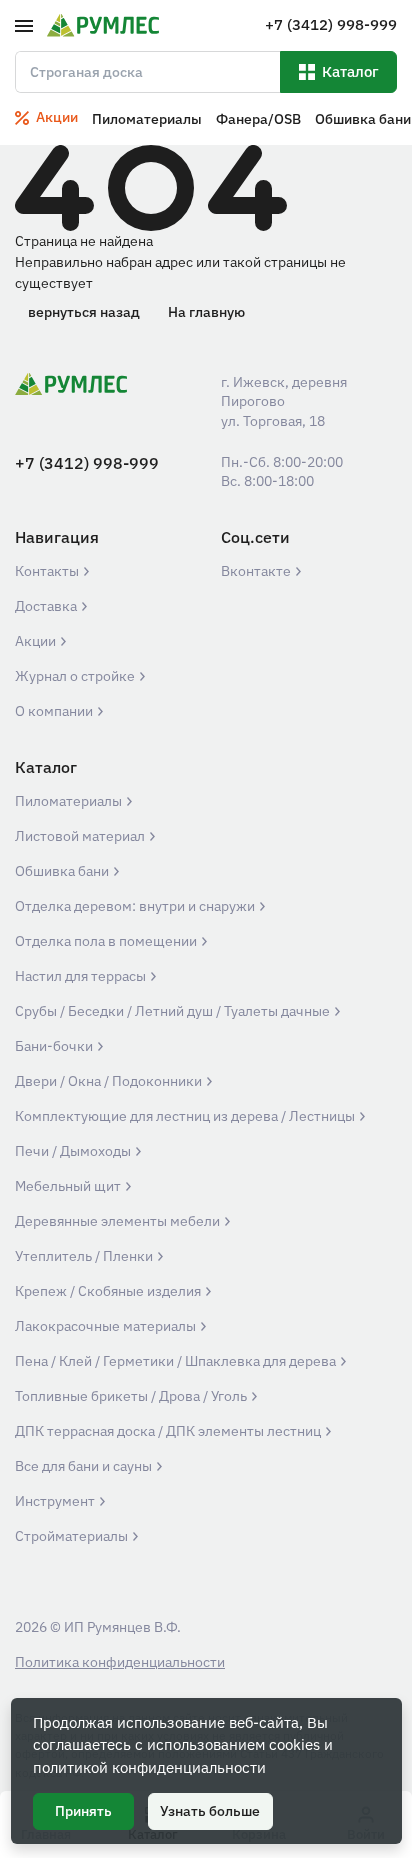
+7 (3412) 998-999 (87, 463)
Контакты (48, 571)
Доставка (47, 606)
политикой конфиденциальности (149, 1767)
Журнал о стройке (76, 676)
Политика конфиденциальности (120, 1662)
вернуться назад (84, 312)
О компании (55, 711)
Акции (37, 641)
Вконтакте (257, 571)
